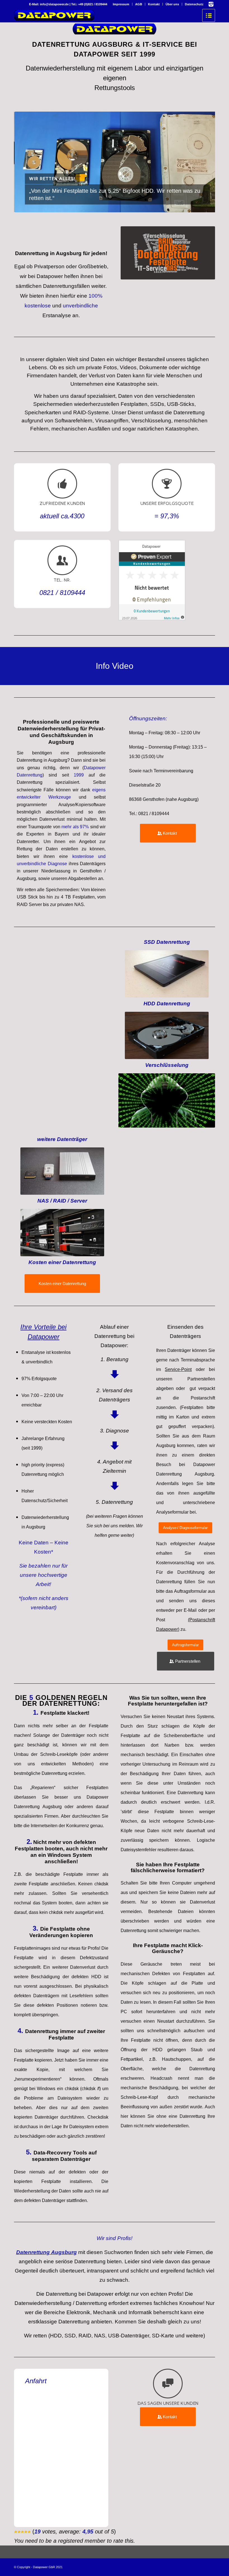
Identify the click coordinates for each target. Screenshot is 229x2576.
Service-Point (178, 1369)
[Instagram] (211, 4)
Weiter (202, 162)
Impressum (121, 4)
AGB (139, 4)
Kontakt (154, 4)
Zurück (27, 162)
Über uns (172, 4)
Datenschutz (194, 4)
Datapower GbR (44, 2567)
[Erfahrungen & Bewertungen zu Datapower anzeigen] (152, 618)
